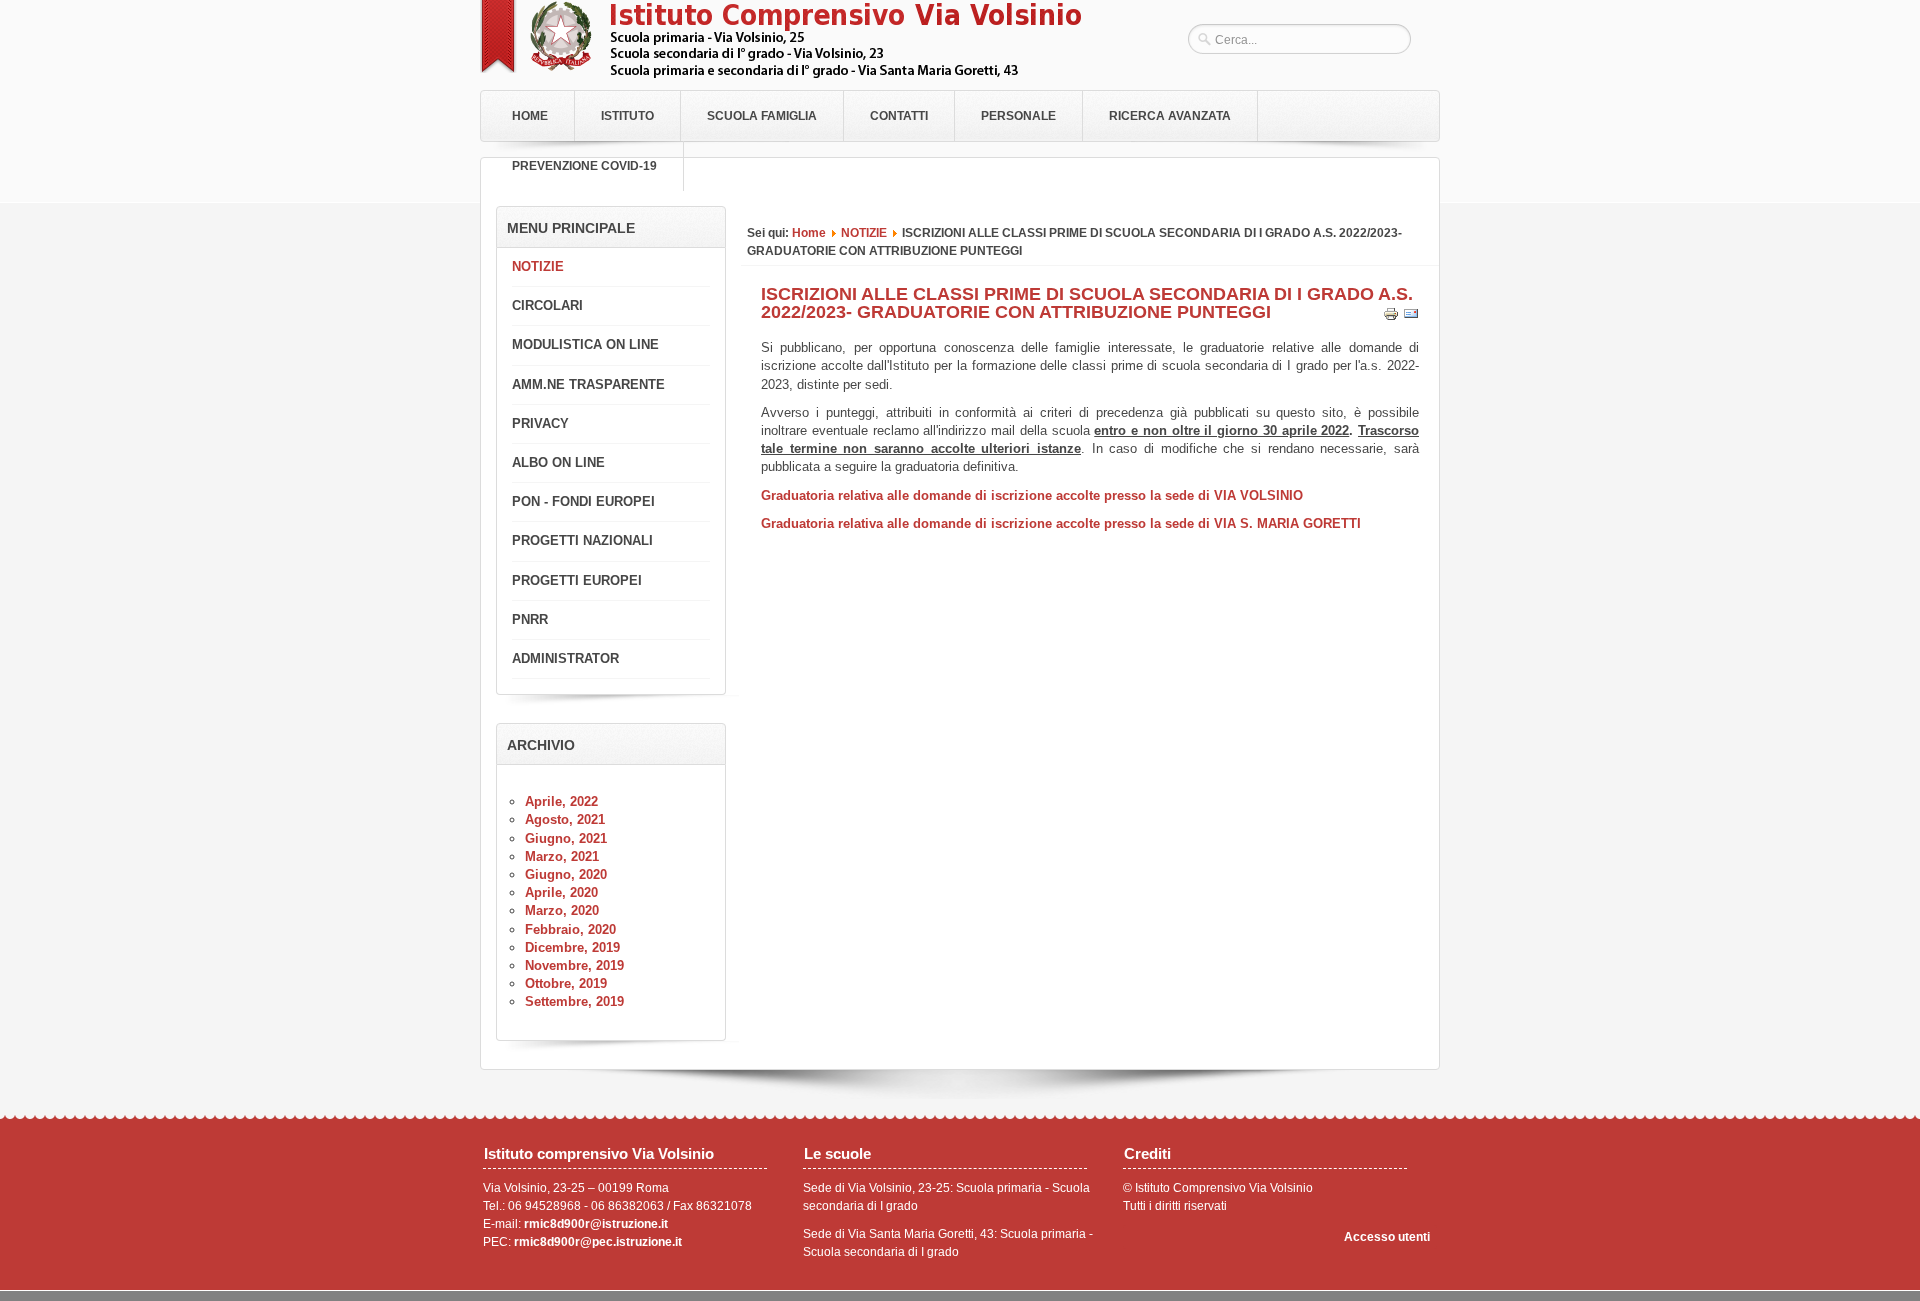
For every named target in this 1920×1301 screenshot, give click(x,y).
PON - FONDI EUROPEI (583, 501)
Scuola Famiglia (762, 116)
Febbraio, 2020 (570, 929)
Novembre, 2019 (574, 965)
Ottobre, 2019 (566, 983)
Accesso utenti (1387, 1237)
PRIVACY (540, 423)
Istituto (627, 116)
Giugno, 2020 (566, 874)
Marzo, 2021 (562, 856)
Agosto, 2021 (565, 819)
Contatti (899, 116)
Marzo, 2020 (562, 910)
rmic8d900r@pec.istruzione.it (598, 1242)
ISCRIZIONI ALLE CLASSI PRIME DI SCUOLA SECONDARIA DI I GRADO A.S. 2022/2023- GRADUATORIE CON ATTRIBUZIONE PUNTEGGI (1087, 303)
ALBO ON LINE (558, 462)
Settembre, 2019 (574, 1001)
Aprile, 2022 (561, 801)
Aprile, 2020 (561, 892)
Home (530, 116)
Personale (1018, 116)
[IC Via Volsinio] (780, 73)
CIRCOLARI (547, 305)
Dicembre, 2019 (572, 947)
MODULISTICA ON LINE (585, 344)
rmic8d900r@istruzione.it (596, 1224)
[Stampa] (1391, 317)
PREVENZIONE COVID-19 (584, 166)
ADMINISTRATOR (565, 658)
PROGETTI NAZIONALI (582, 540)
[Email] (1411, 317)
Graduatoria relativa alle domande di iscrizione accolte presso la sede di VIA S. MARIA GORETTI (1061, 523)
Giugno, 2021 (566, 838)
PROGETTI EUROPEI (577, 580)
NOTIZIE (864, 232)
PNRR (530, 619)
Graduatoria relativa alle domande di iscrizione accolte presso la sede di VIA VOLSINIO (1032, 495)
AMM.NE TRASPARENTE (588, 384)
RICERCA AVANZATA (1170, 116)
